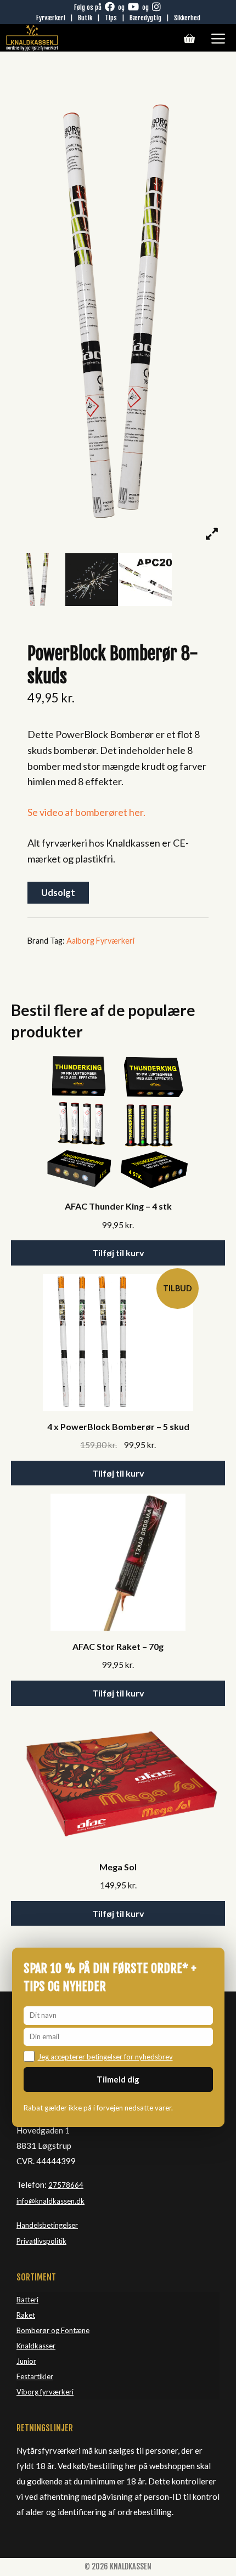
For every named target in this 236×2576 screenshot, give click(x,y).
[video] (145, 580)
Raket (26, 2315)
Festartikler (35, 2376)
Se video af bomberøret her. (86, 812)
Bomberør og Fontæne (53, 2330)
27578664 (66, 2185)
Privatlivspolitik (41, 2241)
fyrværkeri (57, 2392)
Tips (111, 18)
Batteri (27, 2300)
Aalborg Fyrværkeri (100, 941)
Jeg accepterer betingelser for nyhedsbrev (105, 2057)
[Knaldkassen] (32, 38)
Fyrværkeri (51, 18)
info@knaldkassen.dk (50, 2201)
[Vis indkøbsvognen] (189, 38)
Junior (26, 2361)
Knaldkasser (36, 2346)
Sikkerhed (187, 18)
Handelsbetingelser (47, 2225)
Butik (85, 18)
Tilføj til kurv (118, 1253)
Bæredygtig (145, 18)
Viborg (28, 2392)
